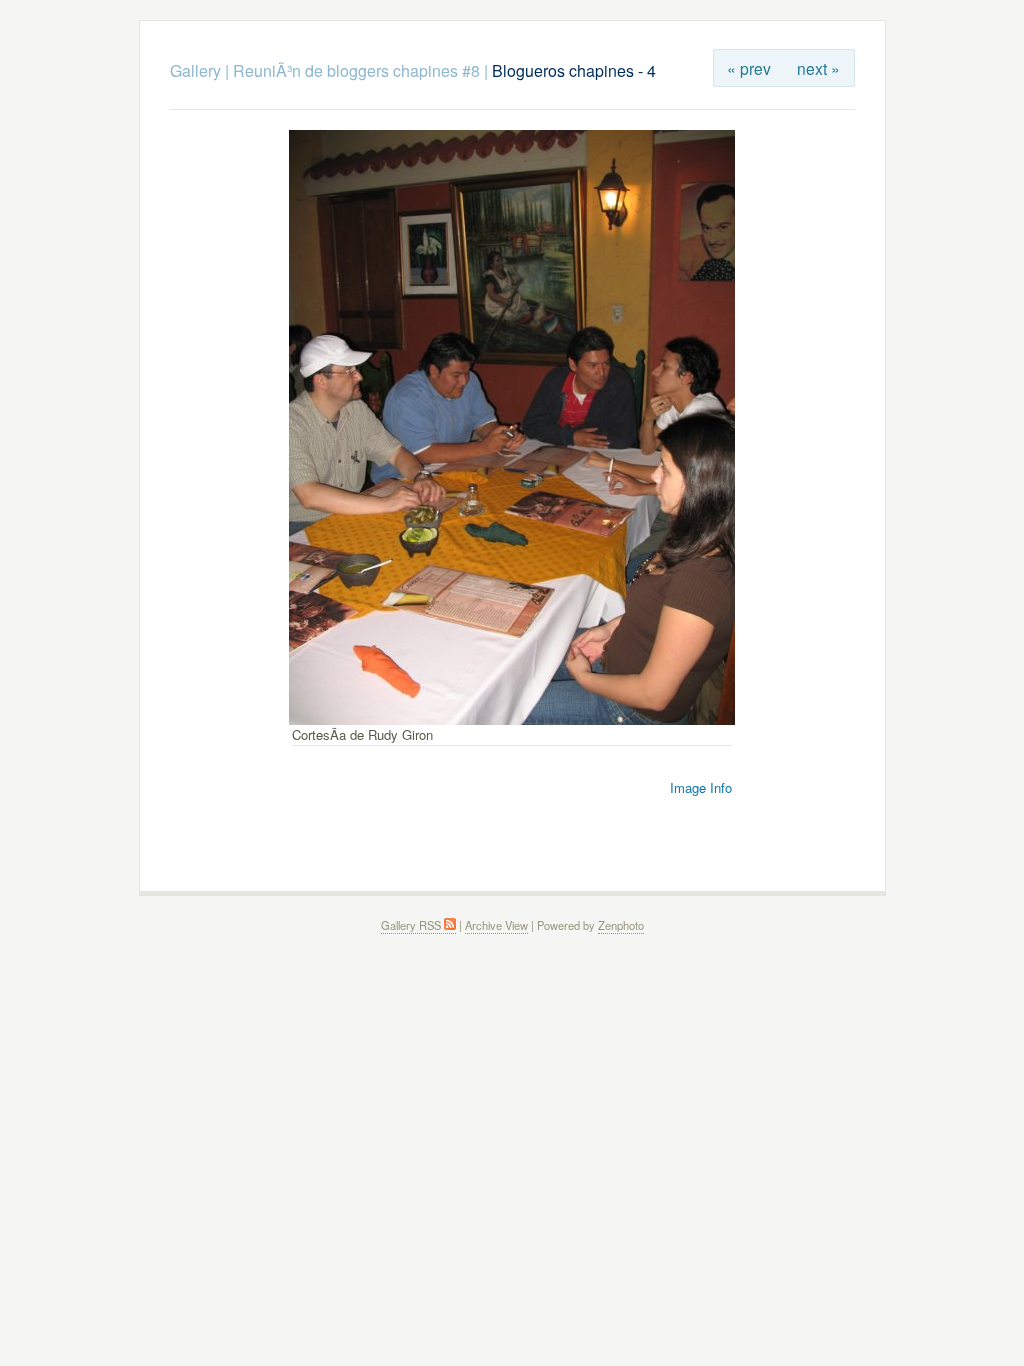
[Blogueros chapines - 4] (512, 719)
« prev (749, 68)
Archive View (496, 925)
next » (818, 68)
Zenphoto (621, 925)
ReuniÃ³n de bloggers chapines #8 (356, 70)
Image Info (701, 787)
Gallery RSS (412, 925)
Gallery (195, 70)
